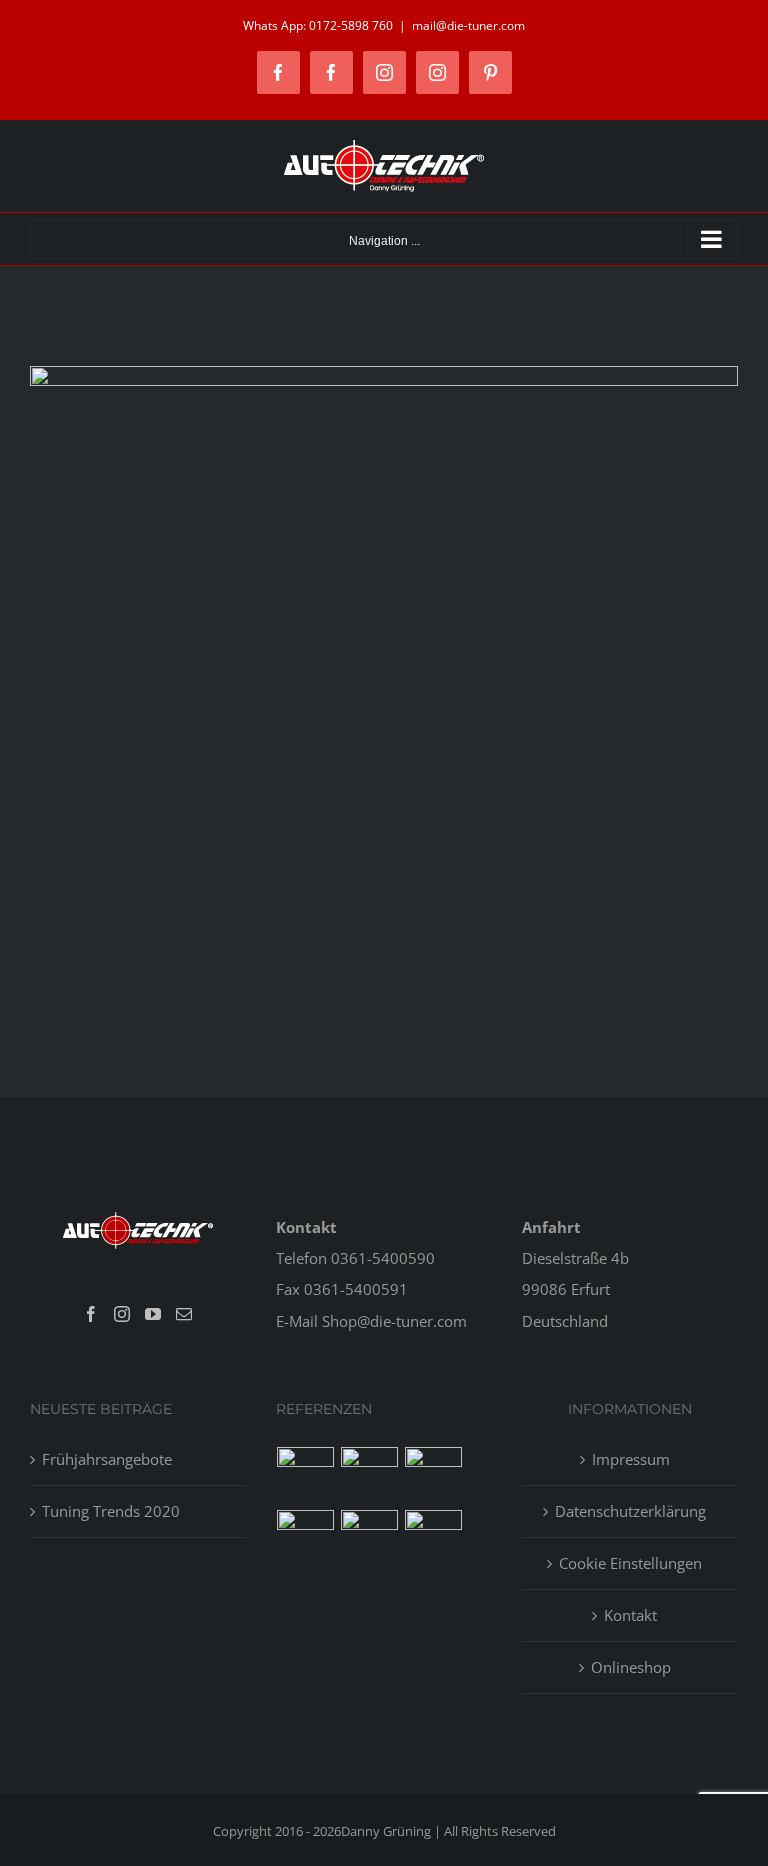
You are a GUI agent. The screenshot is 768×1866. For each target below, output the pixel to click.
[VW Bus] (370, 1538)
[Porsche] (434, 1538)
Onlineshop (631, 1667)
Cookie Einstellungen (630, 1563)
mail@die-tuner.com (468, 25)
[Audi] (434, 1475)
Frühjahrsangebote (107, 1459)
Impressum (631, 1459)
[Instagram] (122, 1314)
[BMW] (306, 1538)
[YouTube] (153, 1314)
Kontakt (630, 1615)
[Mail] (184, 1314)
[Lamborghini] (306, 1475)
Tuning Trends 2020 (111, 1511)
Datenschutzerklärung (630, 1511)
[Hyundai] (370, 1475)
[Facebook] (91, 1314)
